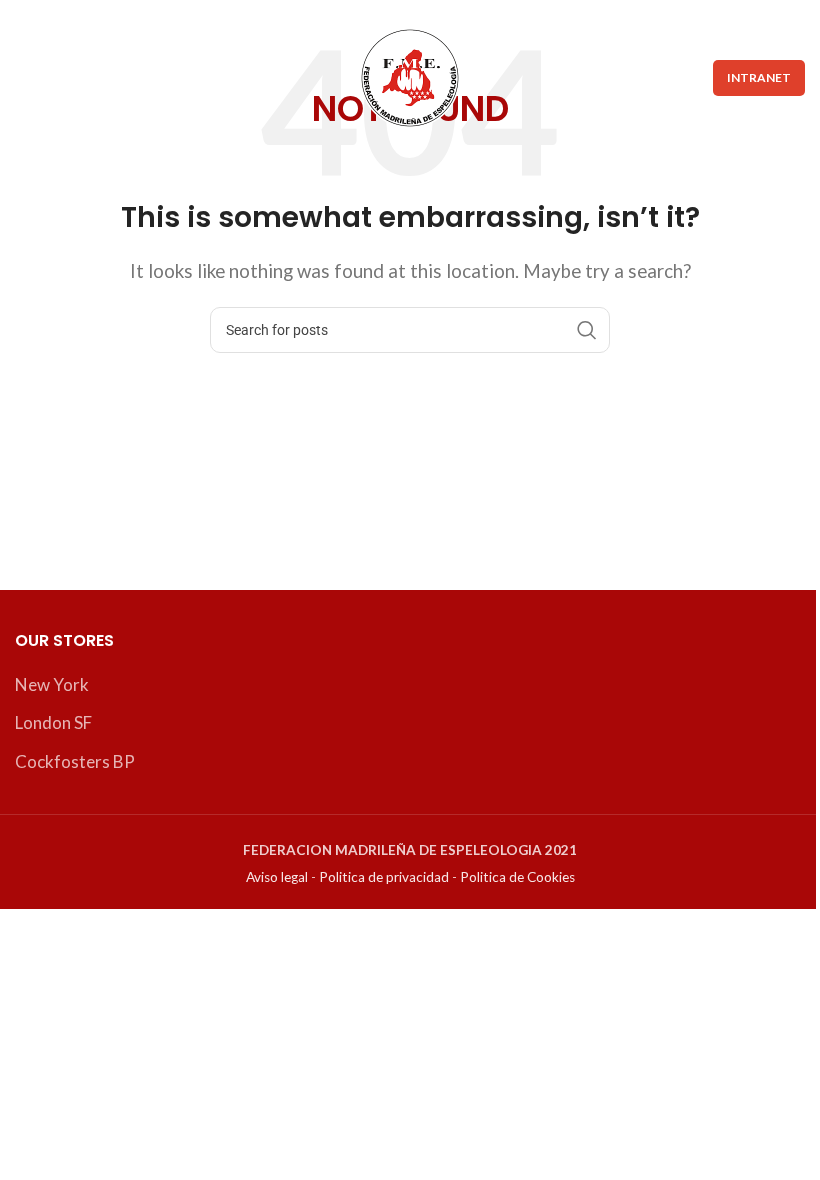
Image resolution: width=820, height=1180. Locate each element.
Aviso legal (277, 877)
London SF (53, 722)
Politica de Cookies (517, 877)
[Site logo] (410, 75)
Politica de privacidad (384, 877)
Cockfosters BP (75, 761)
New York (52, 684)
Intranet (759, 77)
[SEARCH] (587, 330)
